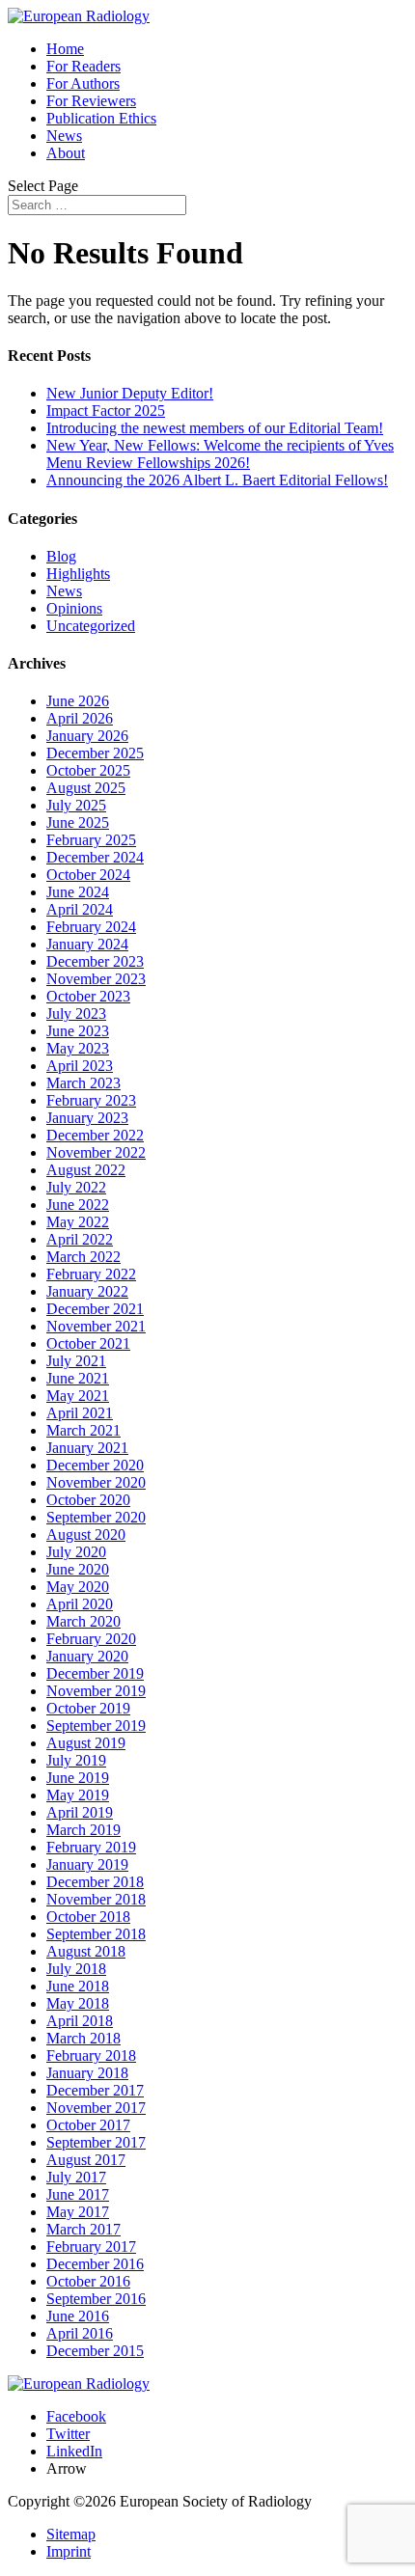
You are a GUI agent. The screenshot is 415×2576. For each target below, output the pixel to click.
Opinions (74, 608)
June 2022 (78, 1205)
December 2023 (95, 961)
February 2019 (91, 1847)
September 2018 (96, 1934)
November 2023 (96, 979)
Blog (61, 556)
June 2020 (78, 1569)
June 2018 (78, 1986)
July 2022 (76, 1187)
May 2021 (78, 1396)
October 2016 (88, 2281)
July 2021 (76, 1361)
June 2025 (78, 822)
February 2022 (91, 1274)
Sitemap (71, 2534)
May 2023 (78, 1048)
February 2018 (91, 2055)
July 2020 (76, 1552)
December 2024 (95, 857)
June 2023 (78, 1031)
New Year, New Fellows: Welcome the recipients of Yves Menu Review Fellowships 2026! (220, 454)
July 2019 (76, 1760)
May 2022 (78, 1222)
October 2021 (88, 1343)
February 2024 (91, 927)
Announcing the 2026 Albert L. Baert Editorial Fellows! (217, 480)
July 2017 (76, 2177)
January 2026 (87, 736)
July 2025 (76, 805)
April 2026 (80, 718)
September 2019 (96, 1726)
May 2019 (78, 1795)
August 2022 (86, 1170)
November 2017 (96, 2108)
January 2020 (87, 1656)
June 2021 (78, 1378)
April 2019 (80, 1812)
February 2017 (91, 2247)
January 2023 (87, 1118)
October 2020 (88, 1500)
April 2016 (80, 2333)
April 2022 (80, 1239)
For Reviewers (91, 101)
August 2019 (86, 1743)
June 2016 (78, 2316)
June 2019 (78, 1778)
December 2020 (95, 1465)
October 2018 (88, 1917)
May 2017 (78, 2212)
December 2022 (95, 1135)
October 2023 (88, 996)
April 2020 (80, 1604)
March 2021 (83, 1430)
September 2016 (96, 2299)
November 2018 (96, 1899)
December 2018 (95, 1882)
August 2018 (86, 1951)
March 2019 (83, 1830)
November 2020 (96, 1482)
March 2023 (83, 1083)
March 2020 (83, 1621)
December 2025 (95, 753)
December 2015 (95, 2351)
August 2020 (86, 1535)
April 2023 (80, 1066)
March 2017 (83, 2229)
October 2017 (88, 2125)
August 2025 (86, 788)
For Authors (83, 83)
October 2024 (88, 875)
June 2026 (78, 701)
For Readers (83, 66)
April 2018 (80, 2021)
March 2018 (83, 2038)
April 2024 (80, 909)
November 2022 (96, 1152)
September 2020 (96, 1517)
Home (65, 49)
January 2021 (87, 1448)
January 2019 (87, 1864)
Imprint (69, 2551)
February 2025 (91, 840)
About (66, 153)
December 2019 (95, 1673)
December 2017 (95, 2090)
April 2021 (80, 1413)
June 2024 (78, 892)
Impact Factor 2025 (106, 411)
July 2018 (76, 1969)
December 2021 (95, 1309)
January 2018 (87, 2073)
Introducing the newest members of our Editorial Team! (215, 428)
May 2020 (78, 1587)
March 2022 (83, 1257)
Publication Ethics (101, 118)
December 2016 (95, 2264)
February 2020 (91, 1639)
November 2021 (96, 1326)
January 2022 (87, 1291)
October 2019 (88, 1708)
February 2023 (91, 1100)
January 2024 (87, 944)
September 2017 (96, 2142)
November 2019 (96, 1691)
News (64, 136)
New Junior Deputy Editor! (130, 393)
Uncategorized (91, 626)
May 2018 (78, 2003)
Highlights (78, 574)
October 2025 (88, 770)
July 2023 (76, 1014)
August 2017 (86, 2160)
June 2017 (78, 2194)
